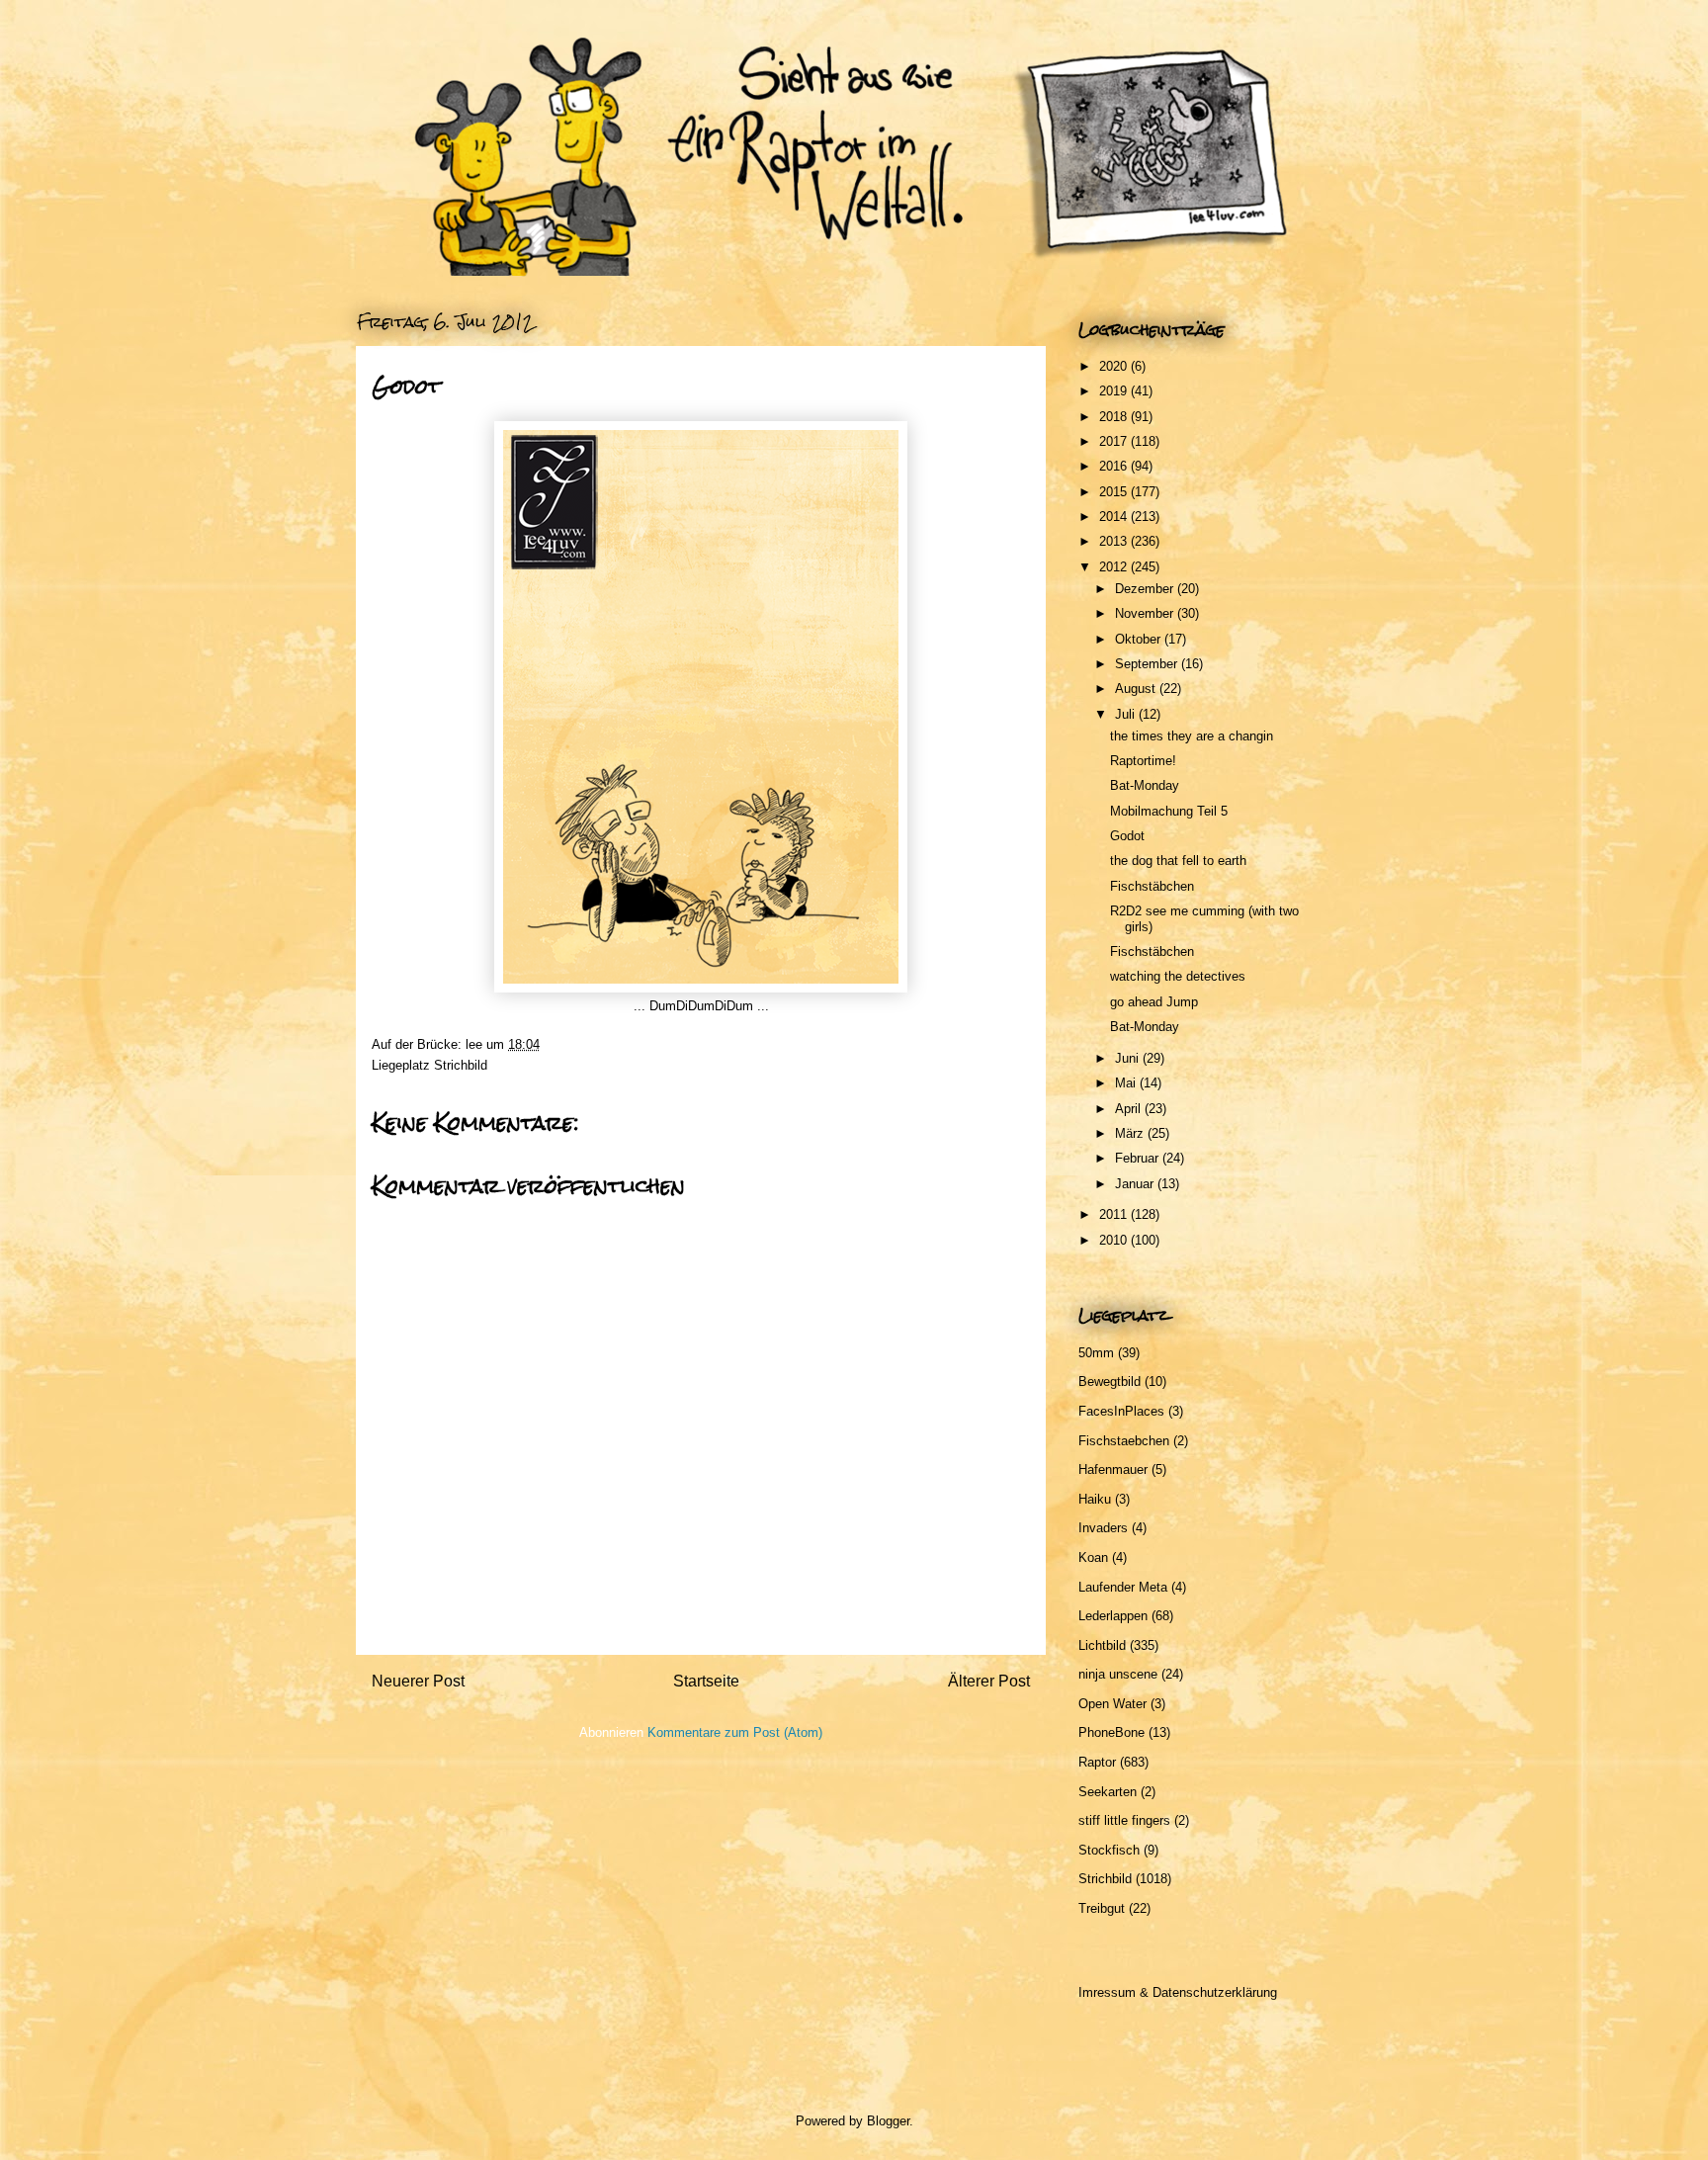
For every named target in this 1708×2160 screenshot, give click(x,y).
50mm (1096, 1353)
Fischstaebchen (1124, 1441)
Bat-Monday (1145, 785)
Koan (1093, 1557)
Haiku (1095, 1499)
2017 (1115, 441)
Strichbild (461, 1065)
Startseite (706, 1681)
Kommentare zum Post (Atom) (735, 1732)
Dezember (1146, 589)
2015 (1115, 492)
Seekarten (1108, 1792)
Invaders (1103, 1528)
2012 (1115, 567)
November (1146, 613)
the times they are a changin (1192, 736)
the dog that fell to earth (1178, 861)
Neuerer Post (418, 1681)
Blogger (888, 2121)
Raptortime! (1143, 761)
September (1148, 664)
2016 (1115, 466)
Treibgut (1102, 1908)
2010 (1115, 1240)
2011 (1115, 1214)
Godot (1127, 836)
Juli (1127, 714)
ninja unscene (1118, 1674)
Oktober (1140, 639)
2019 (1115, 391)
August (1137, 689)
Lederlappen (1113, 1616)
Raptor (1097, 1762)
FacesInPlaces (1121, 1411)
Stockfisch (1109, 1850)
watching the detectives (1178, 976)
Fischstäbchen (1152, 886)
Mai (1127, 1083)
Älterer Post (989, 1681)
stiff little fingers (1124, 1820)
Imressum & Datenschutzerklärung (1178, 1992)
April (1130, 1109)
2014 (1115, 517)
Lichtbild (1102, 1645)
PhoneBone (1111, 1732)
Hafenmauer (1113, 1469)
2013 (1115, 541)
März (1131, 1133)
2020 (1115, 366)
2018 (1115, 417)
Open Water (1112, 1704)
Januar (1136, 1184)
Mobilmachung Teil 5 (1169, 811)
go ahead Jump (1154, 1002)
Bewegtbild (1110, 1382)
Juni (1129, 1058)
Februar (1139, 1158)
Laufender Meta (1123, 1587)
